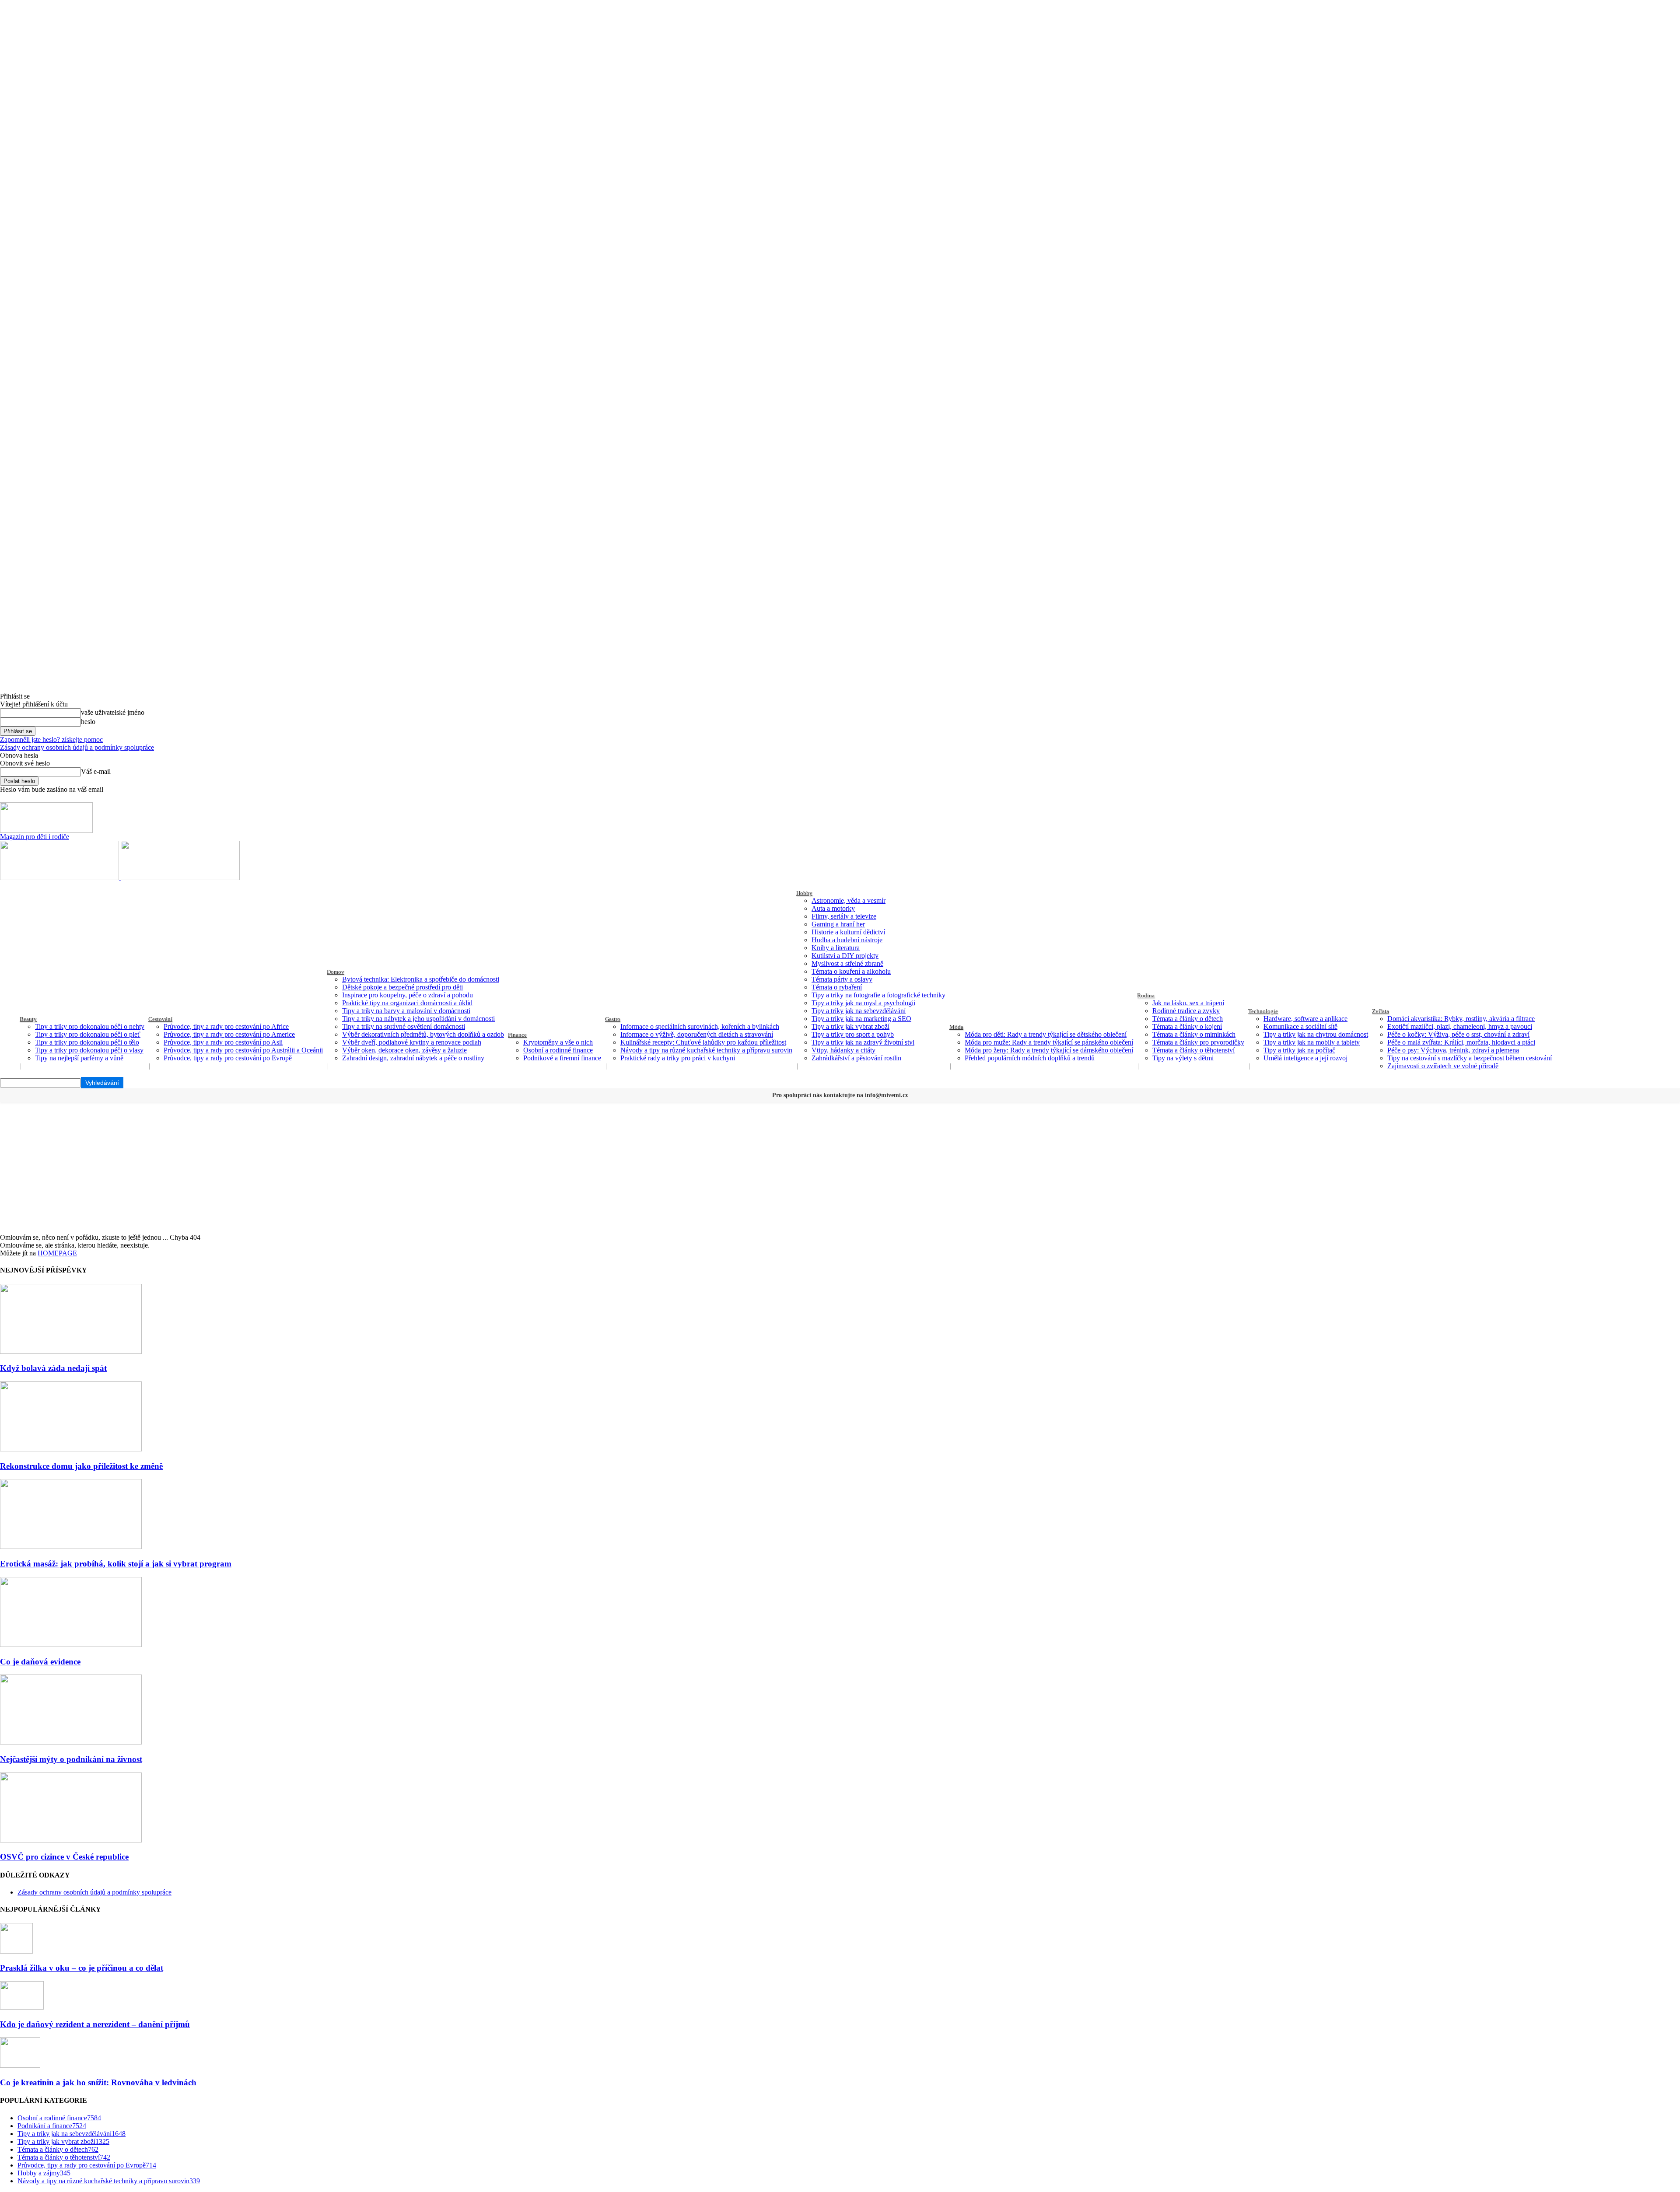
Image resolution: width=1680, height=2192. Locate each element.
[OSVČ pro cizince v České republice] (71, 1840)
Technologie (1263, 1011)
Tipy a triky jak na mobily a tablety (1312, 1042)
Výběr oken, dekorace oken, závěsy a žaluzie (404, 1050)
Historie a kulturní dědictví (848, 932)
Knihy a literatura (836, 948)
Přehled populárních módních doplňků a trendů (1030, 1058)
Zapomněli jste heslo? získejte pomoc (51, 739)
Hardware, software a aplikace (1305, 1019)
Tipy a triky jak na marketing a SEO (861, 1019)
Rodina (1146, 995)
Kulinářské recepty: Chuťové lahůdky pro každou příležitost (703, 1042)
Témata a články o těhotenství (1193, 1050)
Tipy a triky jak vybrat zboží (850, 1026)
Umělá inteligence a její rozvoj (1305, 1058)
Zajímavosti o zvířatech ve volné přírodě (1443, 1066)
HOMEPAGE (57, 1253)
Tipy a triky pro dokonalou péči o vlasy (89, 1050)
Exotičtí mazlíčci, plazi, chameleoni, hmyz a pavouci (1460, 1026)
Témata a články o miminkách (1194, 1034)
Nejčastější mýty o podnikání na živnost (71, 1759)
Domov (336, 972)
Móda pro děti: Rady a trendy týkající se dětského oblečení (1046, 1034)
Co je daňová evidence (40, 1662)
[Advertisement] (840, 1168)
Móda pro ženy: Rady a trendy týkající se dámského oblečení (1049, 1050)
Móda (956, 1027)
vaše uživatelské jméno (113, 712)
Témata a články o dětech (1188, 1019)
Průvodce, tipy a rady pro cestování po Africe (226, 1026)
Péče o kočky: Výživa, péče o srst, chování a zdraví (1458, 1034)
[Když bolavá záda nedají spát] (71, 1351)
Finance (517, 1035)
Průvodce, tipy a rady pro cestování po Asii (223, 1042)
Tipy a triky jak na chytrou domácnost (1316, 1034)
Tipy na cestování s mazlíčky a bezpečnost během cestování (1470, 1058)
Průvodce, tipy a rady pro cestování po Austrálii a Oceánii (243, 1050)
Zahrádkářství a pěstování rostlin (856, 1058)
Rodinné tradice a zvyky (1186, 1011)
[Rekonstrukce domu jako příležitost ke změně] (71, 1449)
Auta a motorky (833, 908)
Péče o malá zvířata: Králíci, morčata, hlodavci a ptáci (1461, 1042)
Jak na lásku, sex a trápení (1188, 1003)
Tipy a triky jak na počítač (1299, 1050)
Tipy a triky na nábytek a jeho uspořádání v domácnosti (418, 1019)
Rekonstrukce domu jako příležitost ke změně (81, 1466)
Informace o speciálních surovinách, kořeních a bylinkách (700, 1026)
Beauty (28, 1019)
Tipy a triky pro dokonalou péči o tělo (87, 1042)
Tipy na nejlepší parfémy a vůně (79, 1058)
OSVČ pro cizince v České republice (64, 1857)
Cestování (160, 1019)
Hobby (804, 893)
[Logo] (60, 878)
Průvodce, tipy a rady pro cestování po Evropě (228, 1058)
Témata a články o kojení (1187, 1026)
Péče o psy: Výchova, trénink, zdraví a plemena (1453, 1050)
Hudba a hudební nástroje (847, 940)
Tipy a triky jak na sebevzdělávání (859, 1011)
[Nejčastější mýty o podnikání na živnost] (71, 1742)
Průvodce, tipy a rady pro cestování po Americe (229, 1034)
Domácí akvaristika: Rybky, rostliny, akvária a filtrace (1461, 1019)
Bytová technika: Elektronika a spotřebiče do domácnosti (421, 979)
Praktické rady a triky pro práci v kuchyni (678, 1058)
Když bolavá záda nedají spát (53, 1368)
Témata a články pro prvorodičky (1198, 1042)
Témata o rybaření (837, 987)
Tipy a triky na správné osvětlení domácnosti (404, 1026)
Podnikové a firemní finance (562, 1058)
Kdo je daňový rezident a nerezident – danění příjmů (95, 2024)
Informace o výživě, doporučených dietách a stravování (697, 1034)
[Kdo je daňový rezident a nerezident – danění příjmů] (22, 2007)
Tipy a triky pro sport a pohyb (853, 1034)
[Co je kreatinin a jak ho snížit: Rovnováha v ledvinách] (20, 2065)
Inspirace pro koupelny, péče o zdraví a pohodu (408, 995)
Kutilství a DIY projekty (845, 956)
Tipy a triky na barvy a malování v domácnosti (406, 1011)
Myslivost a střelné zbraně (847, 963)
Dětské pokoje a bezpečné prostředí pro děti (402, 987)
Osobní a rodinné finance (558, 1050)
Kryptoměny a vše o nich (558, 1042)
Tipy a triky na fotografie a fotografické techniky (878, 995)
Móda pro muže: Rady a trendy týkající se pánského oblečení (1049, 1042)
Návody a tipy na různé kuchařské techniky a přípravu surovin (706, 1050)
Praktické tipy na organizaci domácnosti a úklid (407, 1003)
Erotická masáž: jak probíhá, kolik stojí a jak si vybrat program (116, 1564)
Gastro (613, 1019)
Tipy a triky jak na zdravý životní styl (863, 1042)
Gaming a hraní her (838, 924)
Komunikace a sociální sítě (1300, 1026)
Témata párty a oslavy (842, 979)
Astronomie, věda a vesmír (849, 900)
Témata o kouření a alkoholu (851, 971)
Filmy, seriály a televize (844, 916)
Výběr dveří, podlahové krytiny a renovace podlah (412, 1042)
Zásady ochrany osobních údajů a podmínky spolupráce (77, 747)
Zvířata (1381, 1011)
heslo (88, 722)
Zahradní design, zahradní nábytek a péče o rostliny (413, 1058)
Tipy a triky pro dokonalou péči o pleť (88, 1034)
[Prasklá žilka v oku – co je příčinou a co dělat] (16, 1951)
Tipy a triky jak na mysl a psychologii (863, 1003)
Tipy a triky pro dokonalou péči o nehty (90, 1026)
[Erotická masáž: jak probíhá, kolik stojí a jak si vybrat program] (71, 1547)
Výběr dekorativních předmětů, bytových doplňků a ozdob (423, 1034)
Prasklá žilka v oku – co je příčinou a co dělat (82, 1968)
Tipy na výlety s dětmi (1183, 1058)
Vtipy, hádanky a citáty (843, 1050)
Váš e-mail (96, 771)
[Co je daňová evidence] (71, 1645)
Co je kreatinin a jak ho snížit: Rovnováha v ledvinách (98, 2082)
